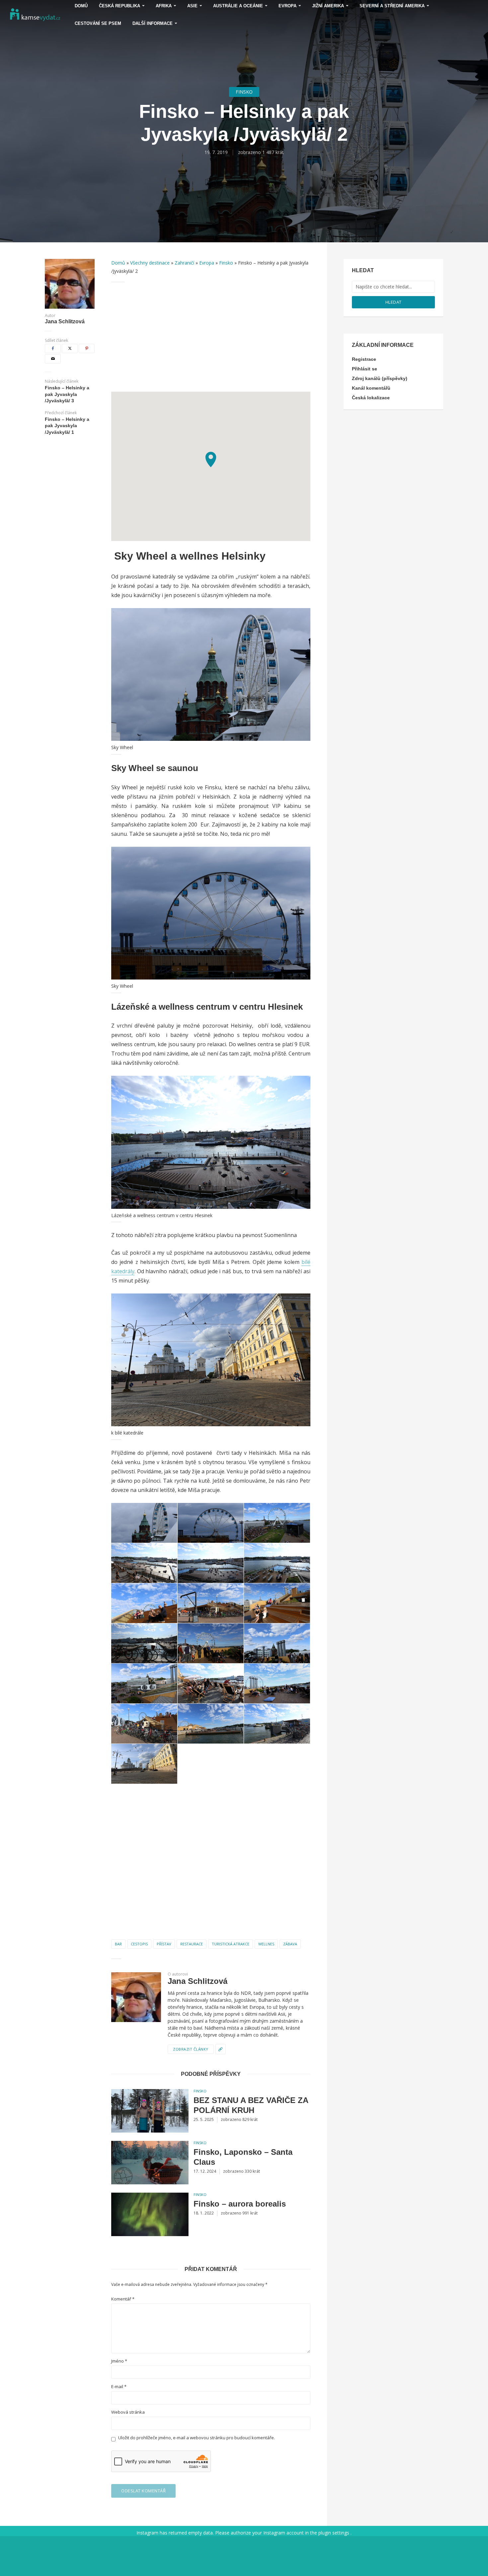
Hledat (394, 302)
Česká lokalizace (371, 398)
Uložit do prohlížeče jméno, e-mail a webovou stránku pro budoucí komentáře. (197, 2438)
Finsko (244, 92)
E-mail (119, 2387)
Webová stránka (128, 2412)
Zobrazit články (191, 2049)
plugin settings (334, 2533)
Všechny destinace (150, 263)
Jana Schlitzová (65, 322)
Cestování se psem (98, 23)
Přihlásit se (365, 369)
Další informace (153, 23)
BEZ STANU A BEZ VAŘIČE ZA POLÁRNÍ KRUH (251, 2105)
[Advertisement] (211, 337)
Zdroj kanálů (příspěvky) (380, 378)
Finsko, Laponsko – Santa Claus (243, 2157)
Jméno (119, 2361)
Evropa (207, 263)
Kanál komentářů (371, 388)
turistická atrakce (231, 1944)
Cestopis (139, 1944)
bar (118, 1944)
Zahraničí (184, 263)
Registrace (364, 359)
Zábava (290, 1944)
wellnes (266, 1944)
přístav (164, 1944)
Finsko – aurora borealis (240, 2204)
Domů (118, 263)
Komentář (123, 2299)
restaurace (192, 1944)
